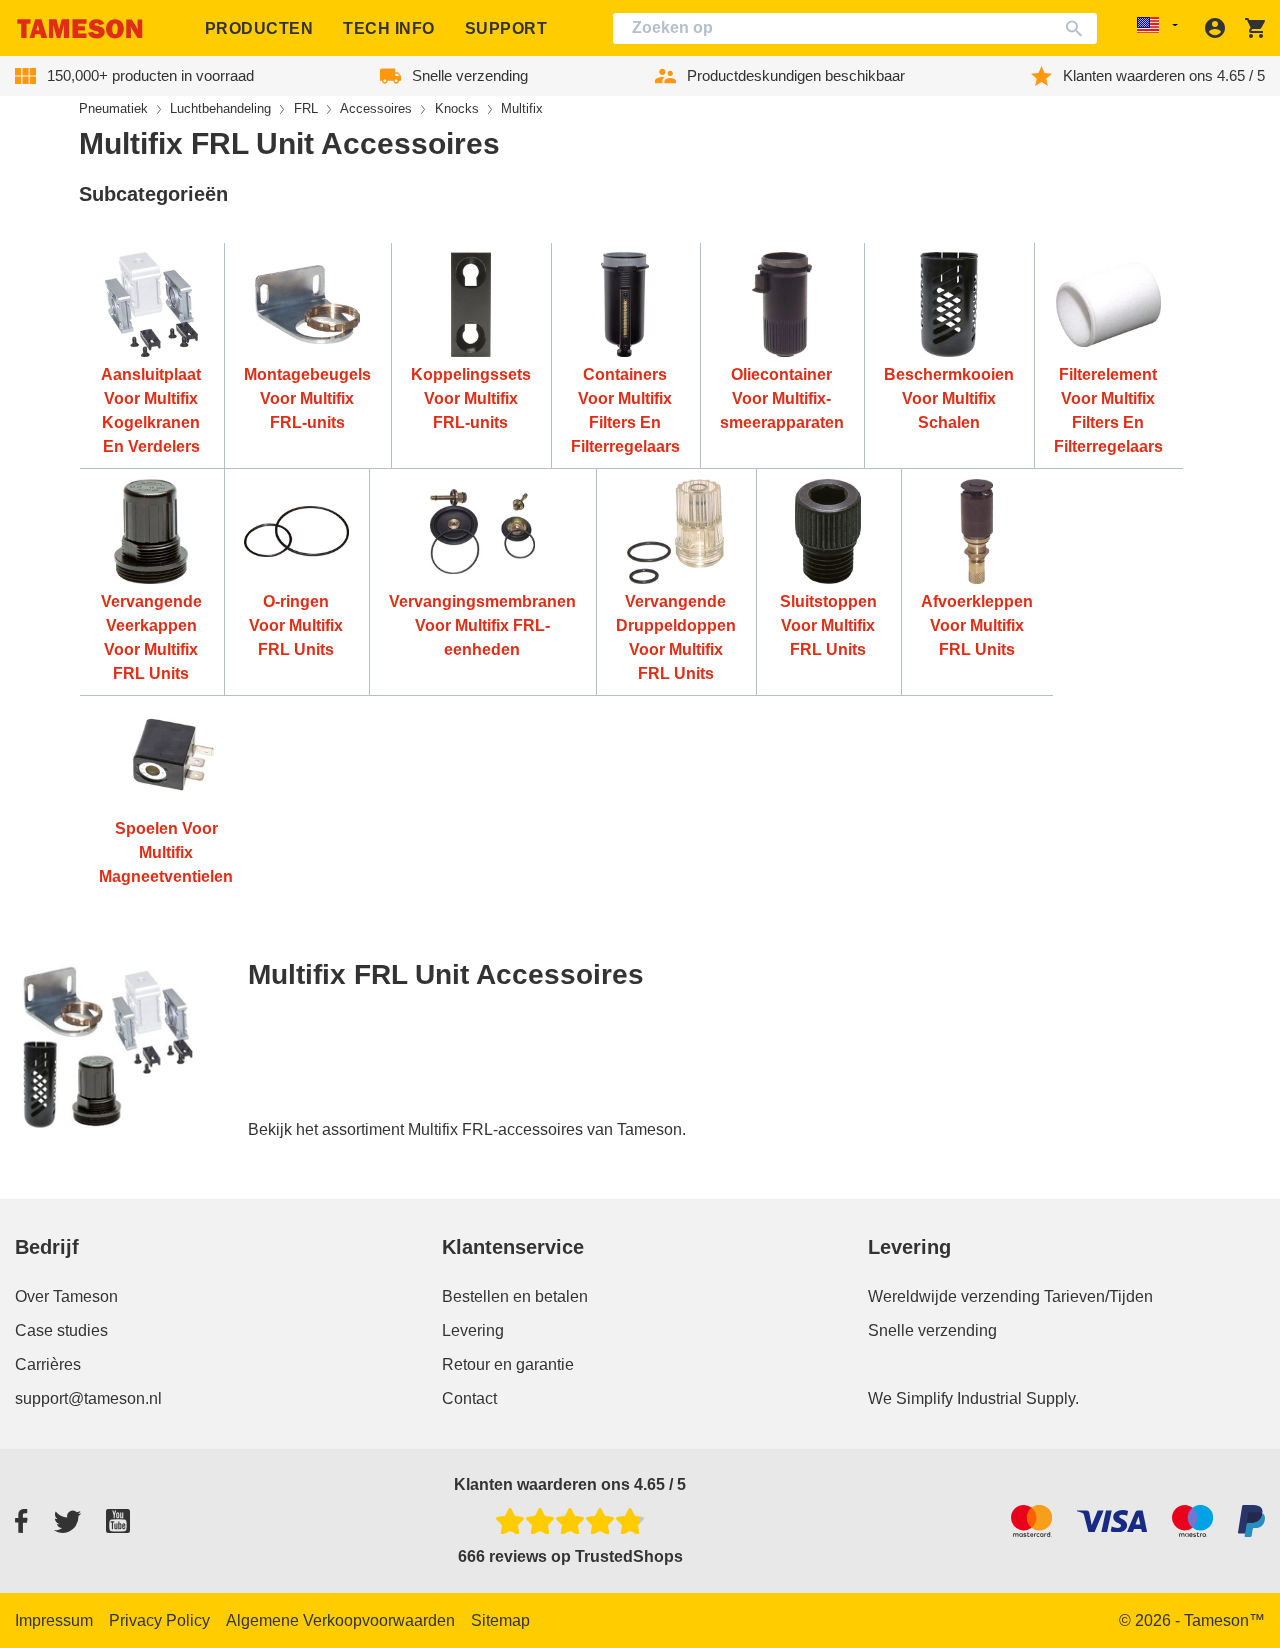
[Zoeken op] (1078, 28)
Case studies (61, 1330)
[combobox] (855, 28)
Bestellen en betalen (515, 1296)
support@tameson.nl (88, 1398)
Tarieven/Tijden (1098, 1296)
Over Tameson (66, 1296)
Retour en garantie (508, 1364)
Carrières (48, 1364)
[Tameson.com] (80, 28)
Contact (469, 1398)
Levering (473, 1330)
